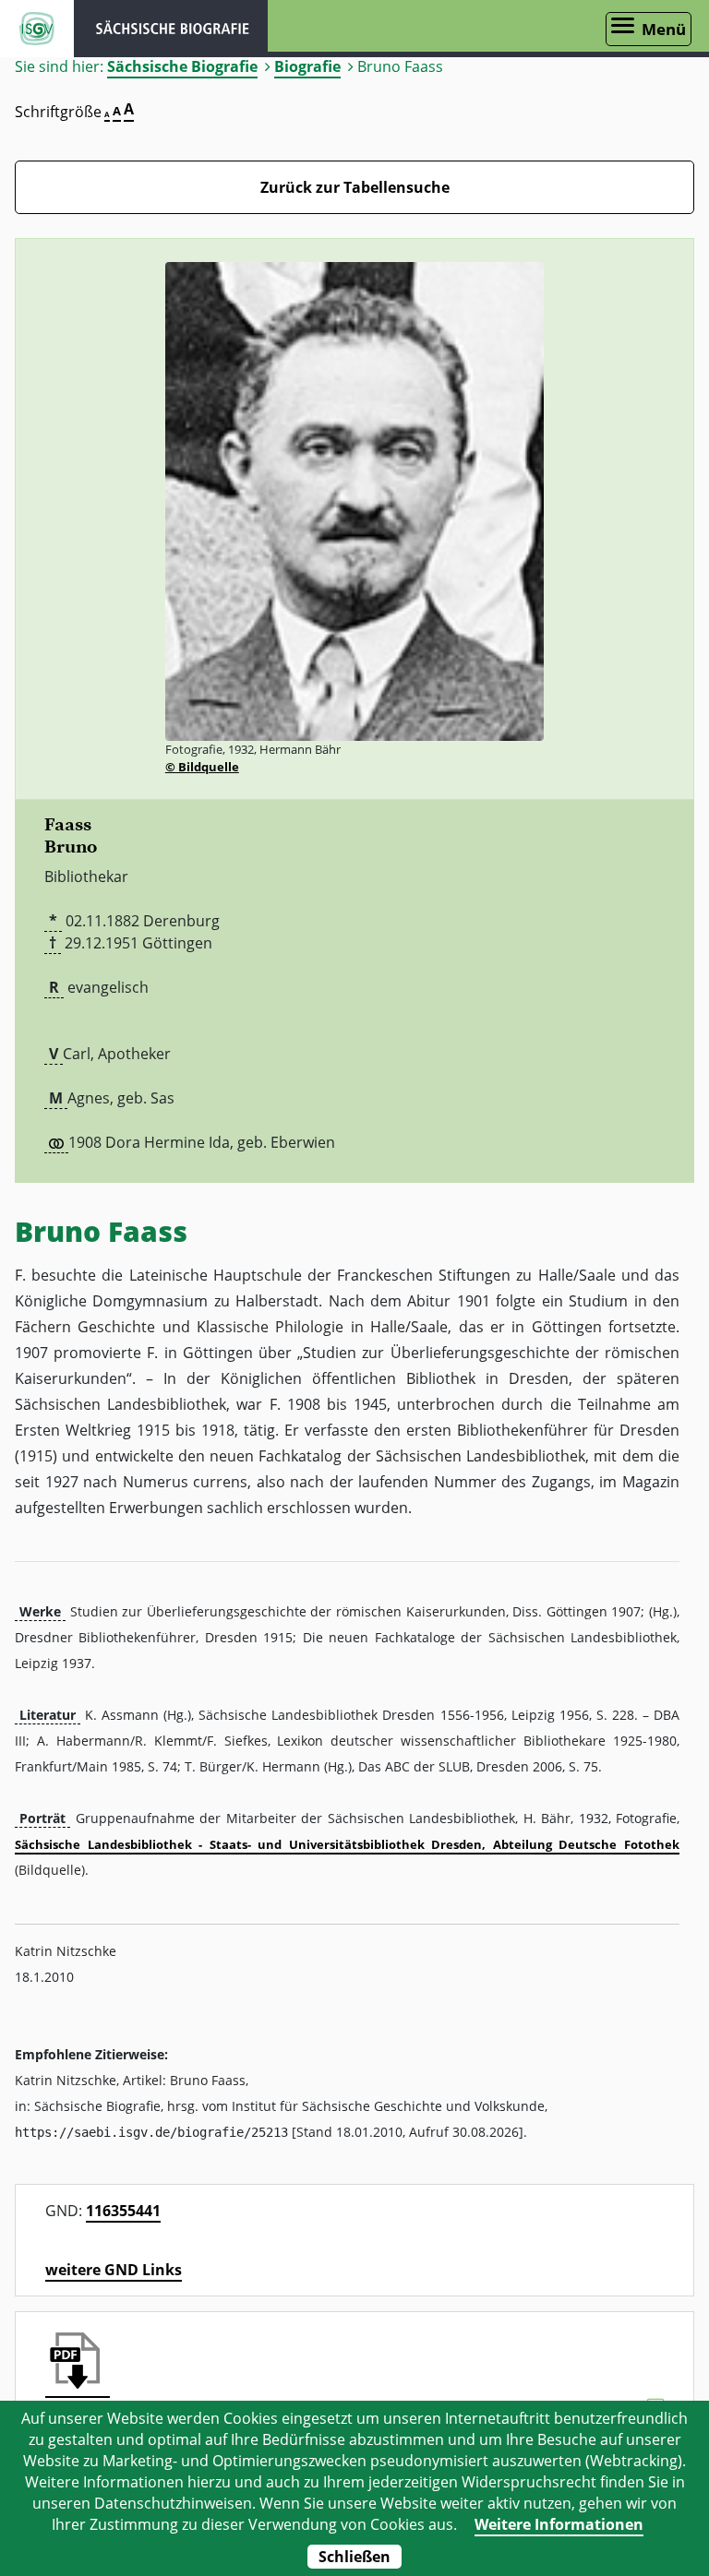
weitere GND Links (114, 2270)
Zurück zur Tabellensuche (355, 187)
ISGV (37, 29)
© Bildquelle (202, 767)
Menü (664, 29)
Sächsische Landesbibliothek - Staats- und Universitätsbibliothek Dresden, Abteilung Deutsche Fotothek (347, 1844)
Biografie (307, 66)
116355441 (123, 2211)
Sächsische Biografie (182, 66)
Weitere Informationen (559, 2524)
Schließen (354, 2557)
